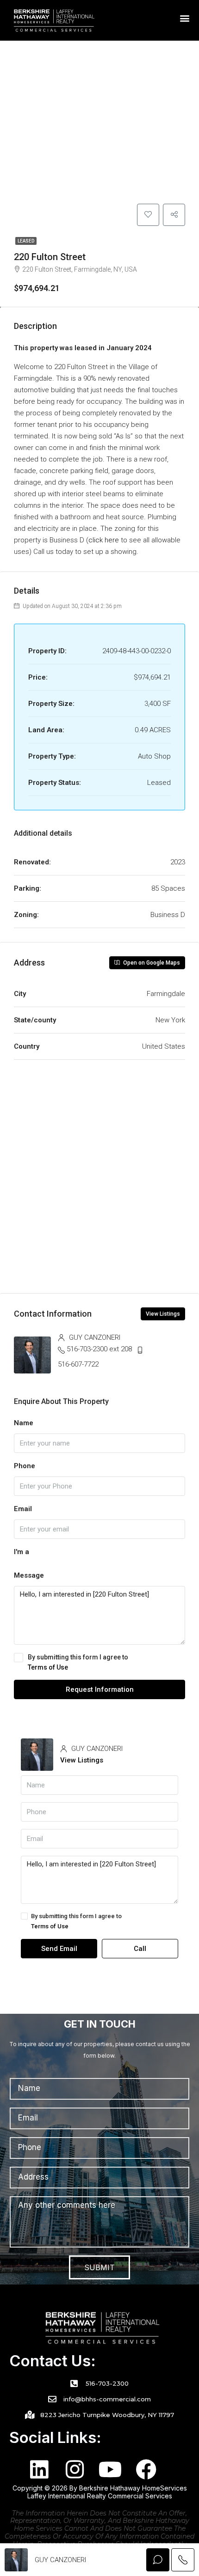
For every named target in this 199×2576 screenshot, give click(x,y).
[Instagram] (75, 2470)
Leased (26, 241)
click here (104, 540)
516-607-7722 (78, 1364)
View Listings (163, 1314)
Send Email (59, 1949)
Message (29, 1575)
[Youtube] (110, 2470)
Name (24, 1423)
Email (23, 1509)
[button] (185, 18)
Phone (25, 1466)
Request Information (100, 1689)
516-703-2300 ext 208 (99, 1349)
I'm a (22, 1552)
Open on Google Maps (151, 963)
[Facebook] (146, 2470)
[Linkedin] (39, 2470)
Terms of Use (48, 1667)
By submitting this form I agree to (78, 1662)
